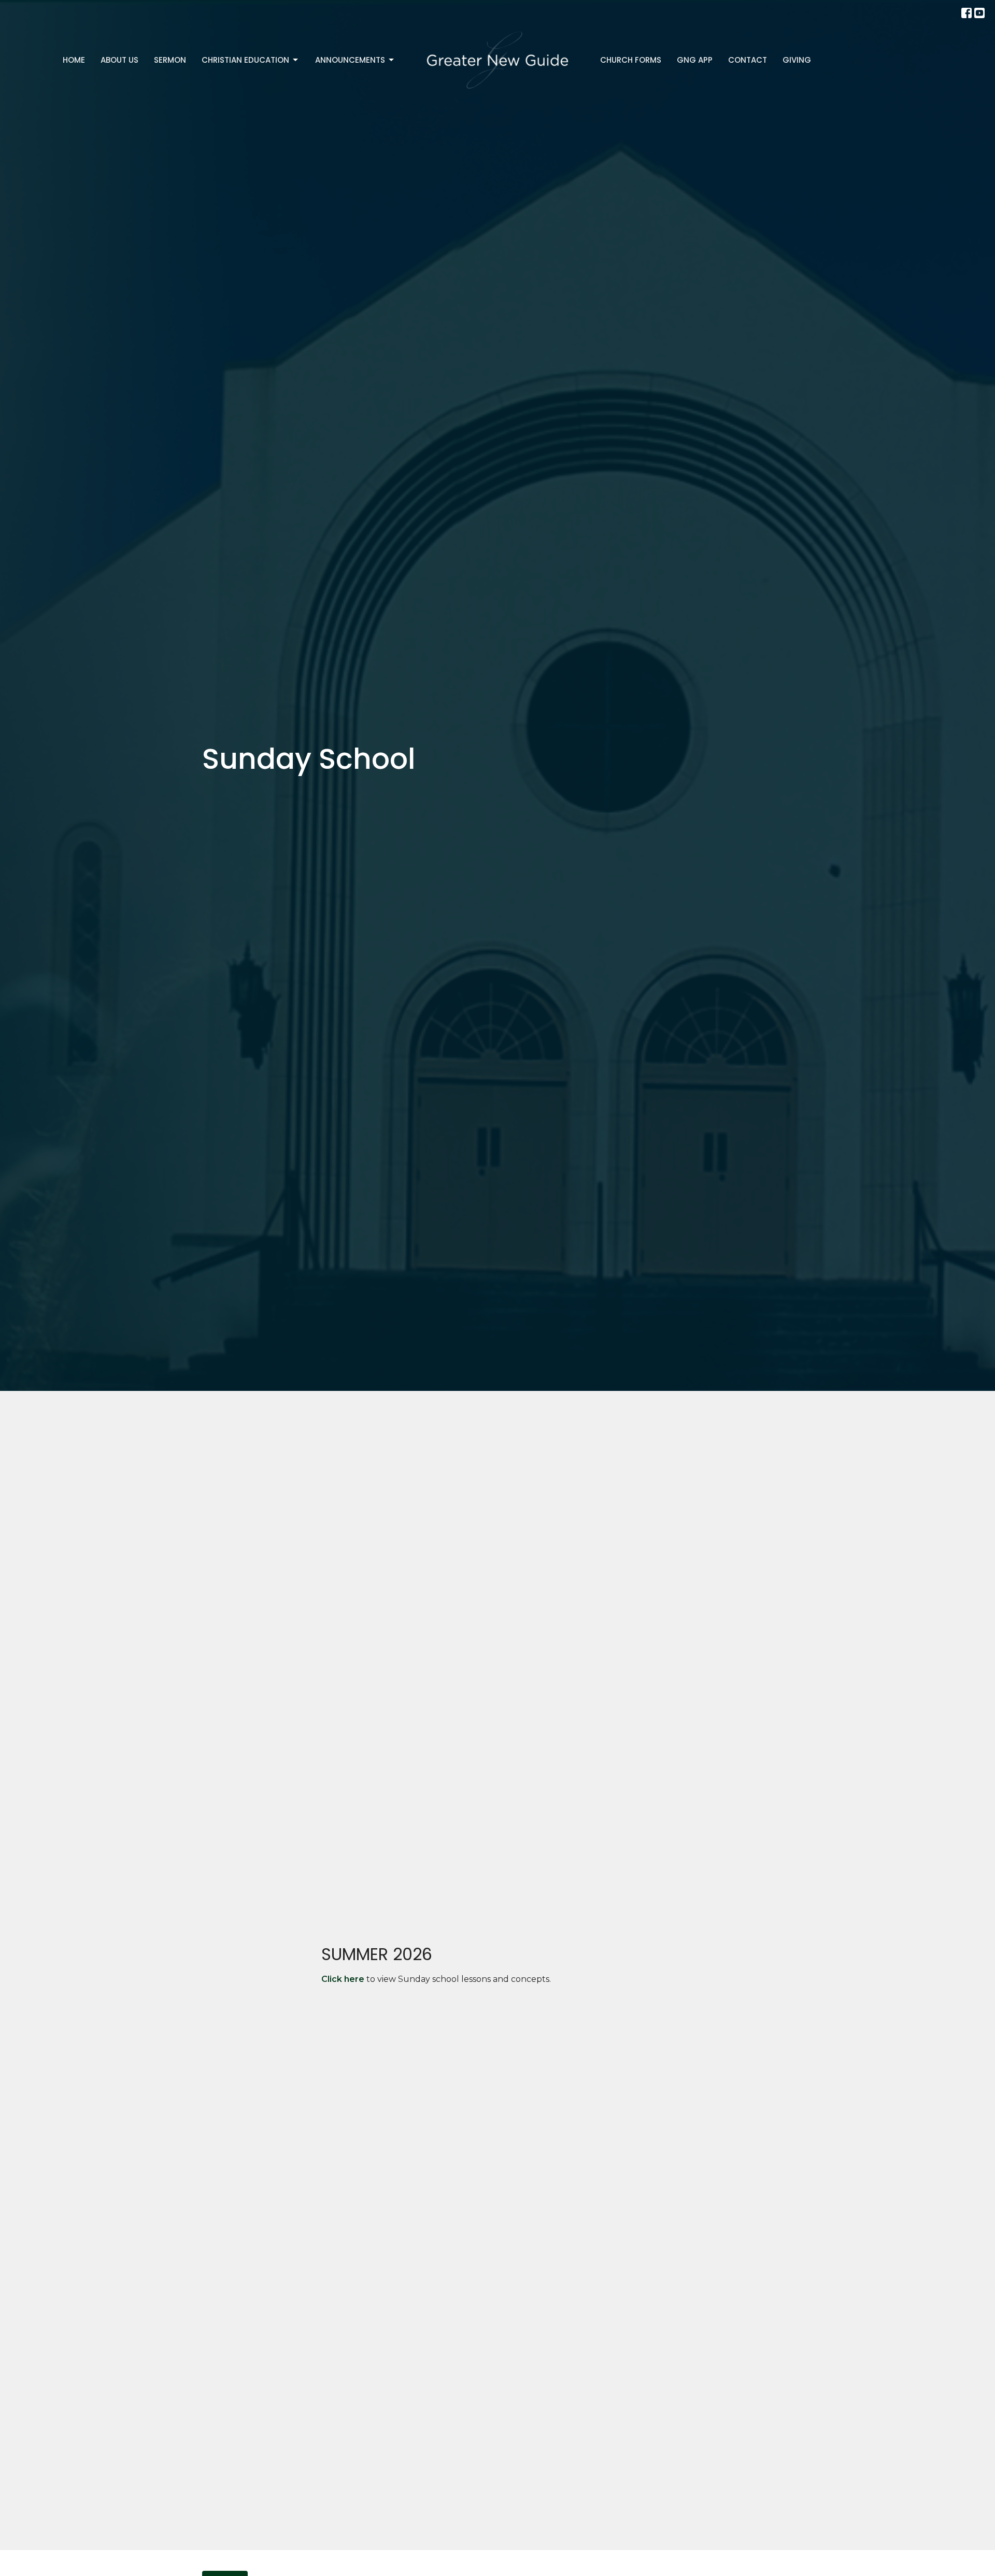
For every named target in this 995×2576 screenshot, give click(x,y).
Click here (343, 1979)
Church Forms (631, 60)
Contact (748, 60)
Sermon (170, 60)
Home (74, 60)
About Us (119, 60)
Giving (797, 60)
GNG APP (695, 60)
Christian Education (245, 60)
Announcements (350, 60)
